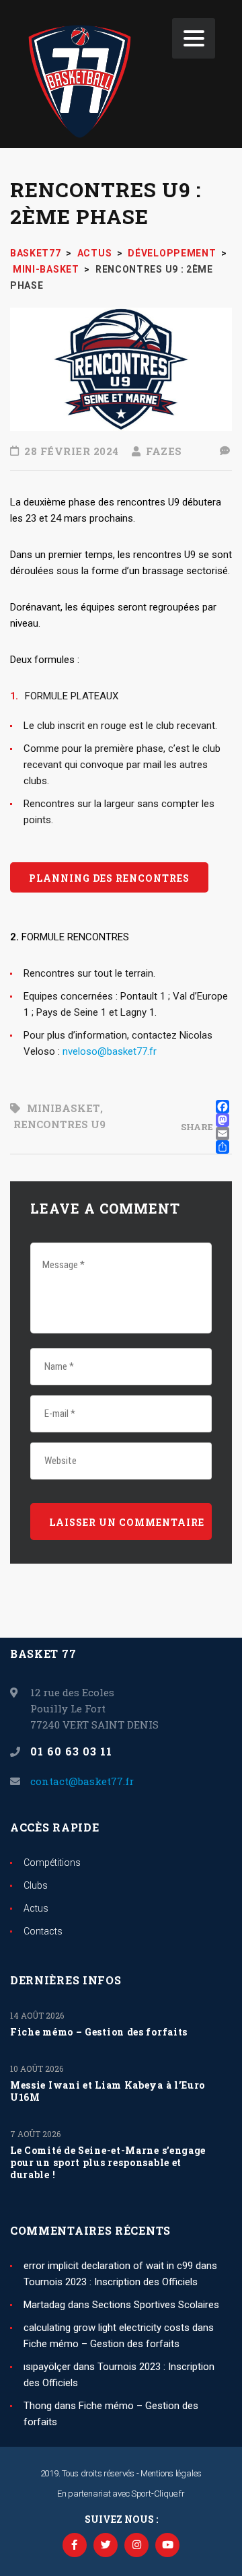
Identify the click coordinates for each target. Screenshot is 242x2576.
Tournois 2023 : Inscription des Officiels (111, 2282)
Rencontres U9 (59, 1124)
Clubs (36, 1885)
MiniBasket (64, 1108)
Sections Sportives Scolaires (156, 2305)
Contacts (43, 1931)
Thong (38, 2406)
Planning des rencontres (109, 878)
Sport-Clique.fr (158, 2494)
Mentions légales (171, 2473)
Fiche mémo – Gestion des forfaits (99, 2032)
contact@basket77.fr (82, 1781)
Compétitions (52, 1863)
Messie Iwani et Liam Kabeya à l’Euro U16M (108, 2091)
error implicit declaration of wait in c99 (108, 2266)
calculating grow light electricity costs (107, 2328)
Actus (36, 1908)
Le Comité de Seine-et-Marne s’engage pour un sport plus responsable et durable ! (108, 2163)
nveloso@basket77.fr (110, 1051)
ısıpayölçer (47, 2367)
